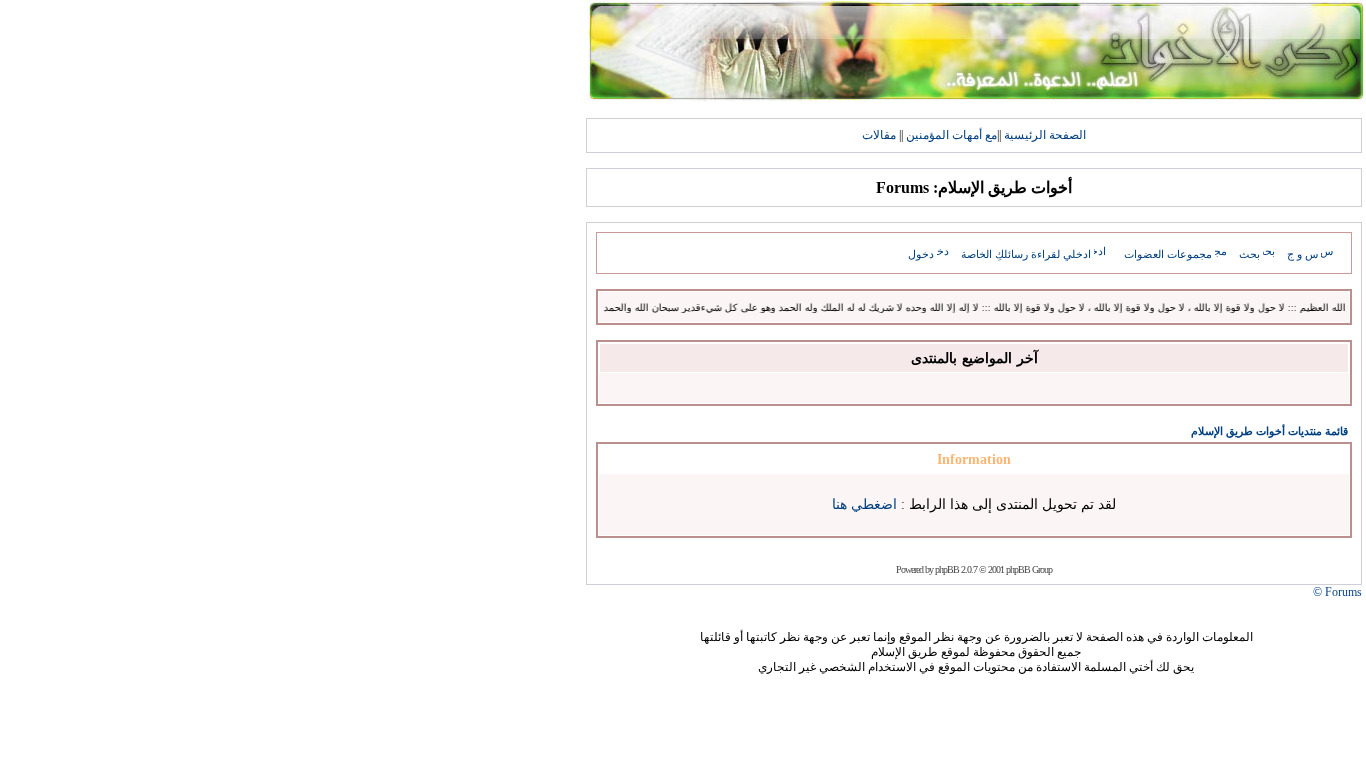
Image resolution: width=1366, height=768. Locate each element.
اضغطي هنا (864, 504)
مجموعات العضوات (1168, 254)
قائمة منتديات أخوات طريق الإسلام (1269, 431)
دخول (921, 254)
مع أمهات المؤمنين (951, 135)
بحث (1249, 254)
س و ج (1302, 254)
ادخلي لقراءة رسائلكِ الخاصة (1026, 254)
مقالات (879, 135)
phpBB (947, 569)
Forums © (1337, 592)
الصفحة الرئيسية (1045, 135)
